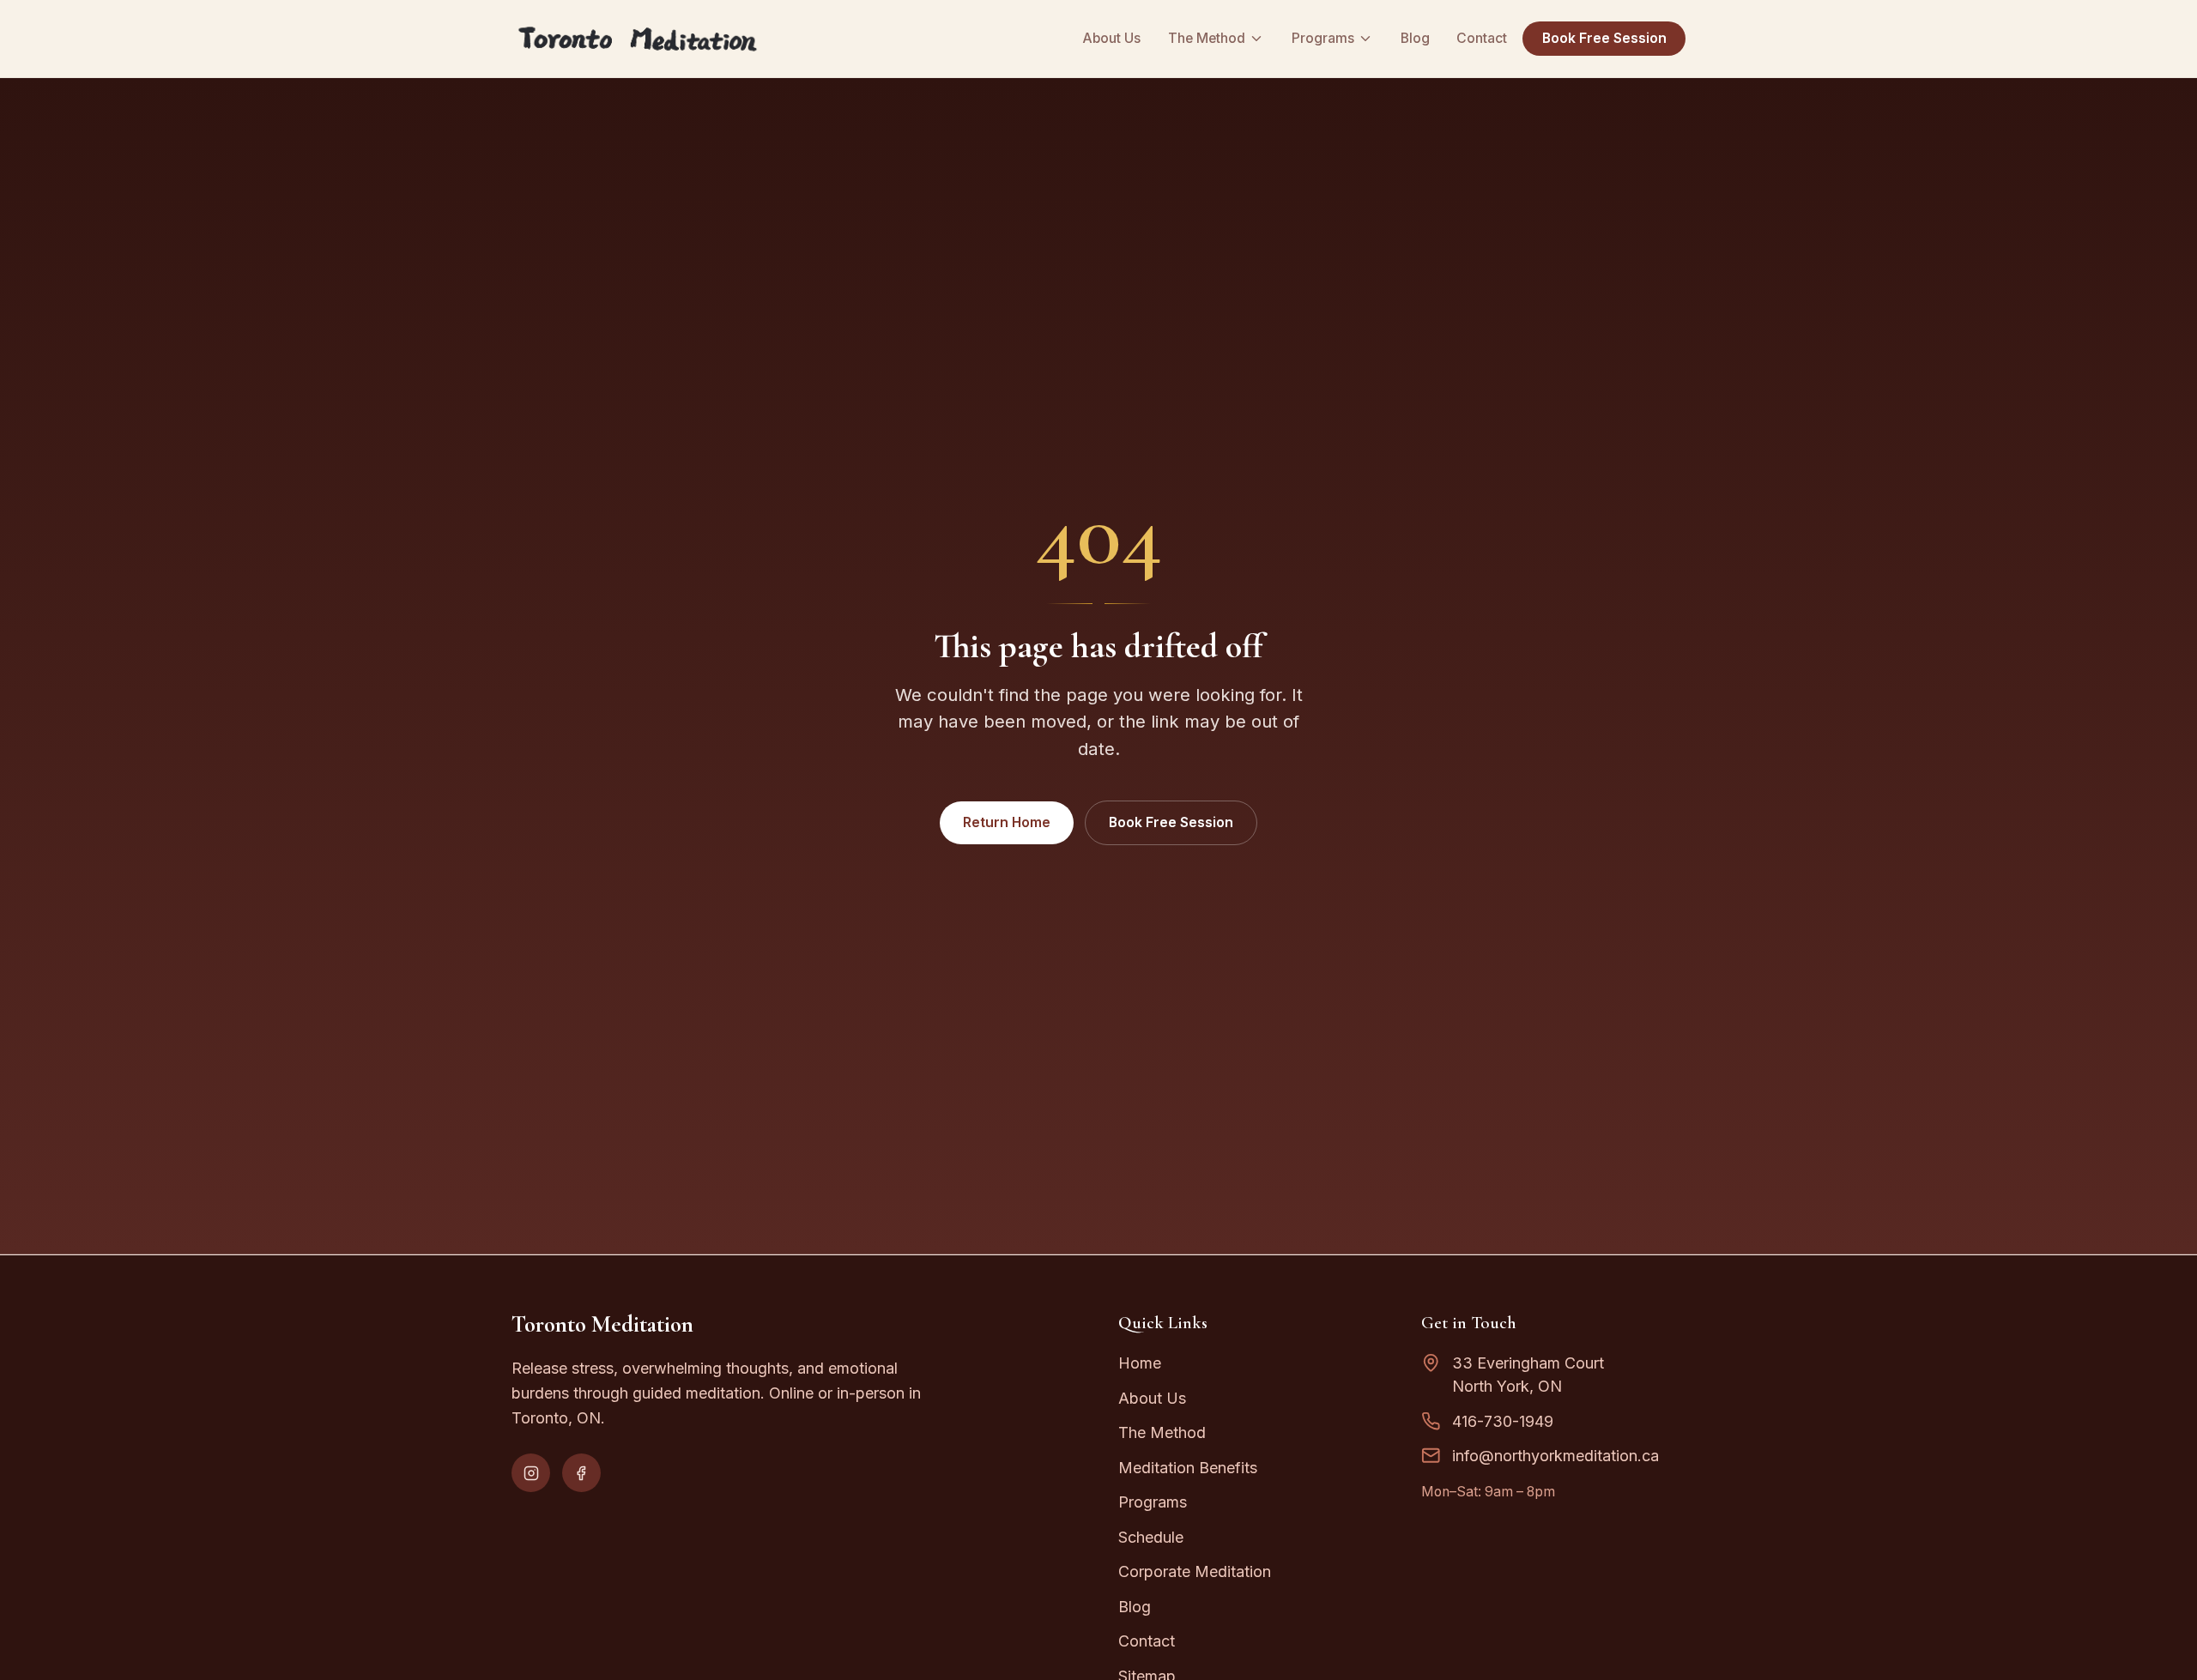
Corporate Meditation (1195, 1571)
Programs (1323, 38)
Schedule (1151, 1537)
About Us (1111, 38)
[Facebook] (581, 1473)
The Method (1207, 38)
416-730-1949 (1503, 1421)
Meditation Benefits (1188, 1468)
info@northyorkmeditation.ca (1555, 1456)
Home (1140, 1363)
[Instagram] (531, 1473)
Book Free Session (1604, 38)
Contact (1482, 38)
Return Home (1007, 822)
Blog (1415, 38)
